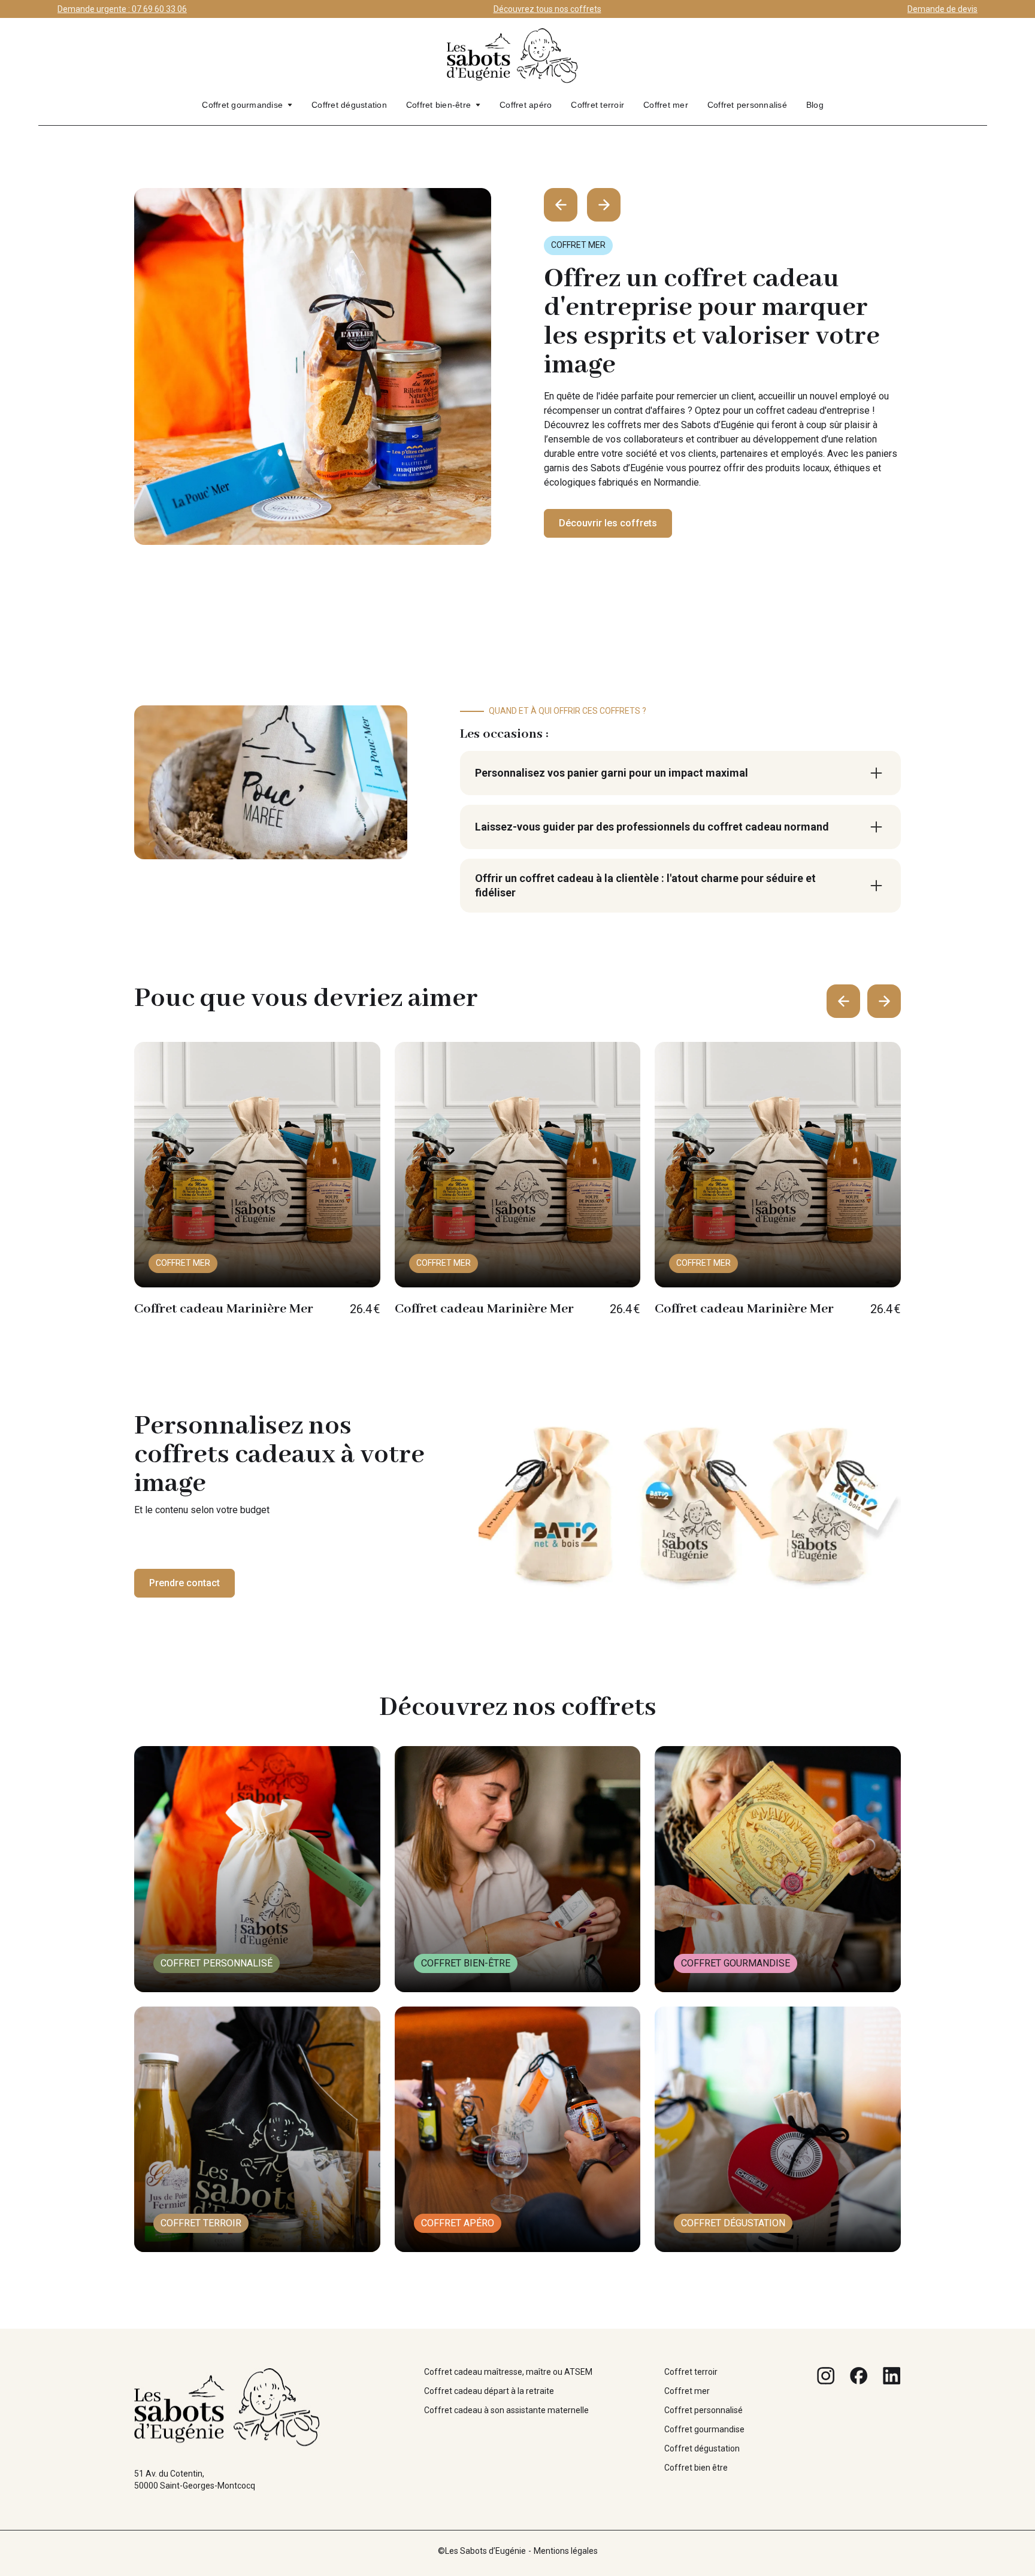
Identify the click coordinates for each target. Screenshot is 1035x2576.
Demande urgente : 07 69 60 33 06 (122, 9)
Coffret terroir (597, 105)
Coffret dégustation (349, 105)
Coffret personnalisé (747, 105)
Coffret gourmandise (242, 105)
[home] (513, 61)
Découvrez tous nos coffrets (547, 9)
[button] (247, 105)
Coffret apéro (526, 105)
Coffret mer (666, 105)
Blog (815, 105)
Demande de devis (942, 9)
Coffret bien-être (438, 105)
